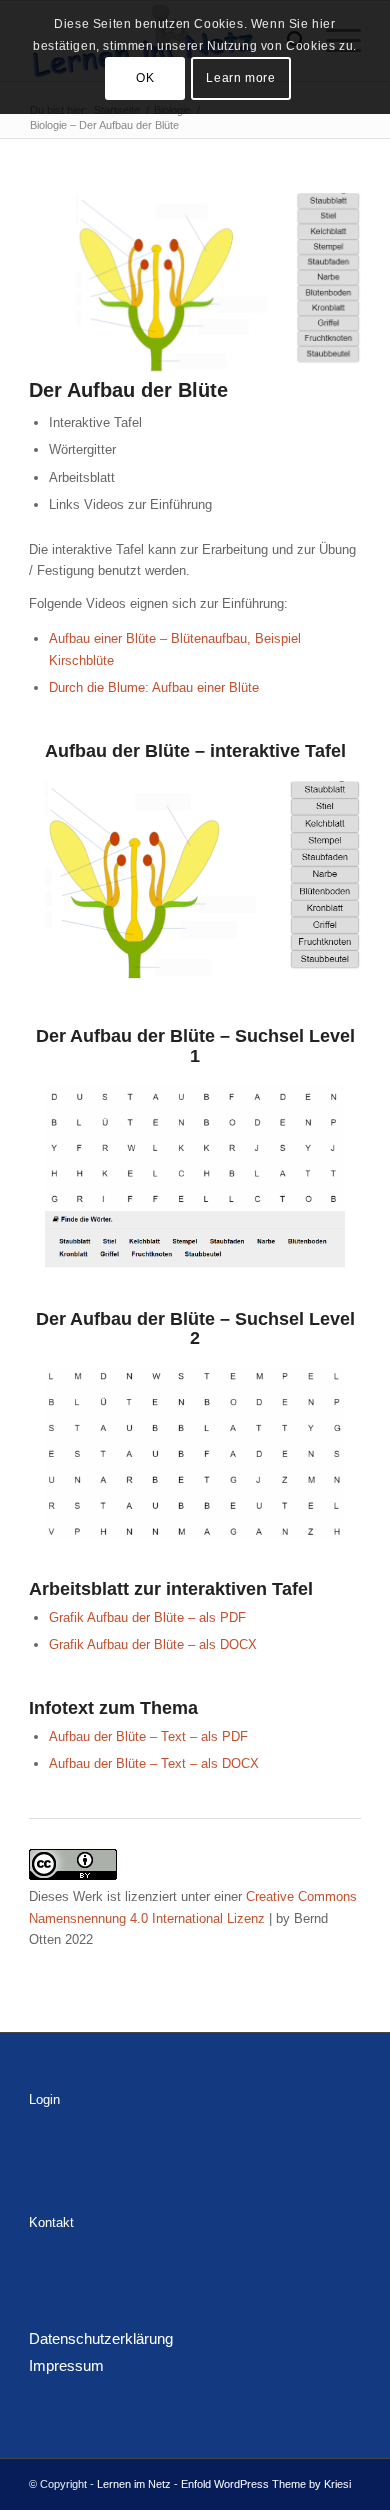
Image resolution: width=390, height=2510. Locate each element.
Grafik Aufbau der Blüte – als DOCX (153, 1644)
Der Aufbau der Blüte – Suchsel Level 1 (195, 1046)
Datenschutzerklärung (101, 2338)
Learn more (240, 78)
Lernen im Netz (134, 2484)
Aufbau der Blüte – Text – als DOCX (154, 1763)
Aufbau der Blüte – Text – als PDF (148, 1736)
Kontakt (51, 2222)
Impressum (66, 2365)
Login (44, 2099)
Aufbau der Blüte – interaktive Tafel (195, 751)
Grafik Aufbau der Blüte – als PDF (147, 1617)
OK (145, 78)
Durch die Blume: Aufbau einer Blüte (154, 687)
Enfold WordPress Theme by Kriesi (266, 2484)
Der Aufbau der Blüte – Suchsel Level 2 (195, 1329)
